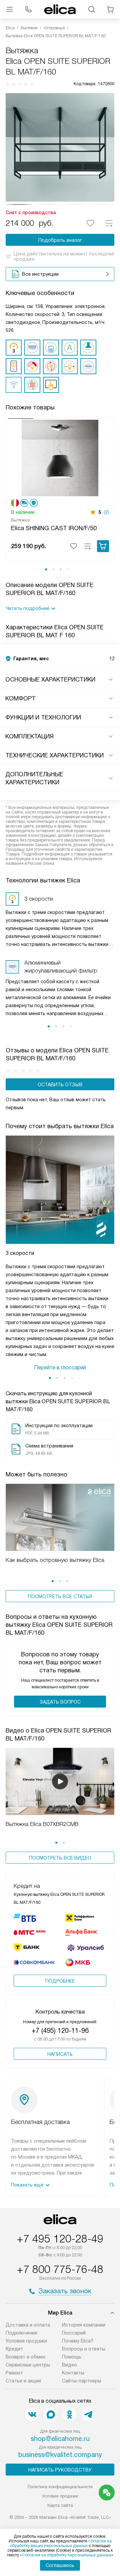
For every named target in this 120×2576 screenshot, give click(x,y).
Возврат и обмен (25, 2357)
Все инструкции (40, 274)
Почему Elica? (78, 2341)
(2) (106, 512)
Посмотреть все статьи (60, 1596)
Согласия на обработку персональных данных (67, 2555)
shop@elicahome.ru (60, 2439)
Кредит (14, 2349)
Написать (60, 2054)
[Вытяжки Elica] (60, 9)
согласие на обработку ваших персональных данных (61, 2543)
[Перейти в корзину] (110, 9)
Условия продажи (26, 2341)
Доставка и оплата (28, 2325)
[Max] (51, 2414)
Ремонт (14, 2373)
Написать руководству (60, 2470)
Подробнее (60, 1981)
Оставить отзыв (60, 1085)
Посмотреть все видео (60, 1858)
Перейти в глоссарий (60, 1367)
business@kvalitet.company (60, 2455)
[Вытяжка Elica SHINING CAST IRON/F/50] (60, 457)
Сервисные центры (28, 2365)
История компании (84, 2325)
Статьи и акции (23, 2381)
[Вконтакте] (32, 2414)
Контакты (73, 2373)
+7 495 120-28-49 (60, 2239)
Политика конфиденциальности (60, 2487)
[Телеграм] (88, 2414)
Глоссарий (74, 2333)
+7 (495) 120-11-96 (60, 2031)
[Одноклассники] (69, 2414)
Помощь (72, 2357)
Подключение (21, 2333)
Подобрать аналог (60, 240)
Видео (69, 2365)
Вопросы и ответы (84, 2349)
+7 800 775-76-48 (60, 2269)
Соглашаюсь (60, 2565)
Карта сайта (60, 2505)
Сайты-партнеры (82, 2381)
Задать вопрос (60, 1702)
